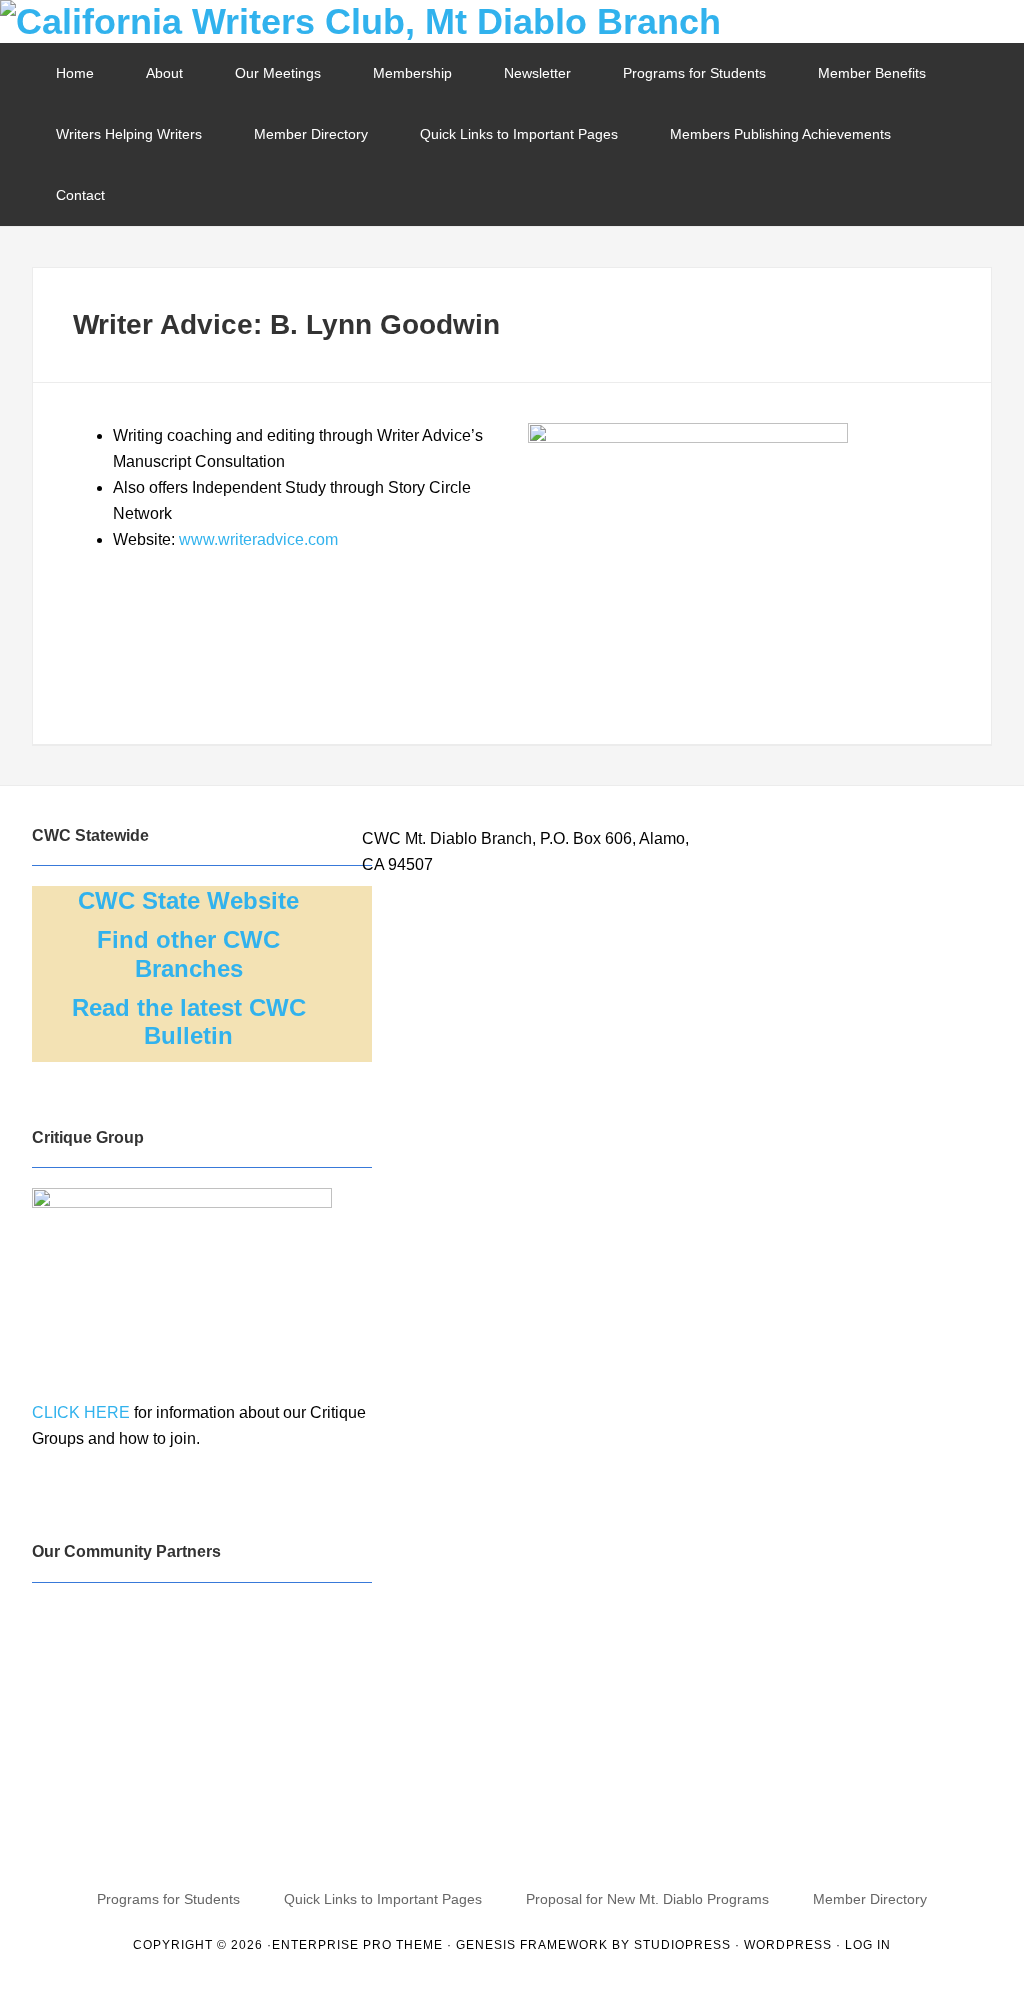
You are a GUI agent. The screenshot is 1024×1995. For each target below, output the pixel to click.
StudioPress (682, 1945)
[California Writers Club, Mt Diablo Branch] (512, 21)
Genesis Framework (532, 1945)
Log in (868, 1945)
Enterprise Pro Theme (357, 1945)
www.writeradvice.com (258, 539)
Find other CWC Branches (188, 954)
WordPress (788, 1945)
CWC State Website (188, 900)
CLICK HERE (81, 1412)
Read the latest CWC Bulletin (189, 1022)
